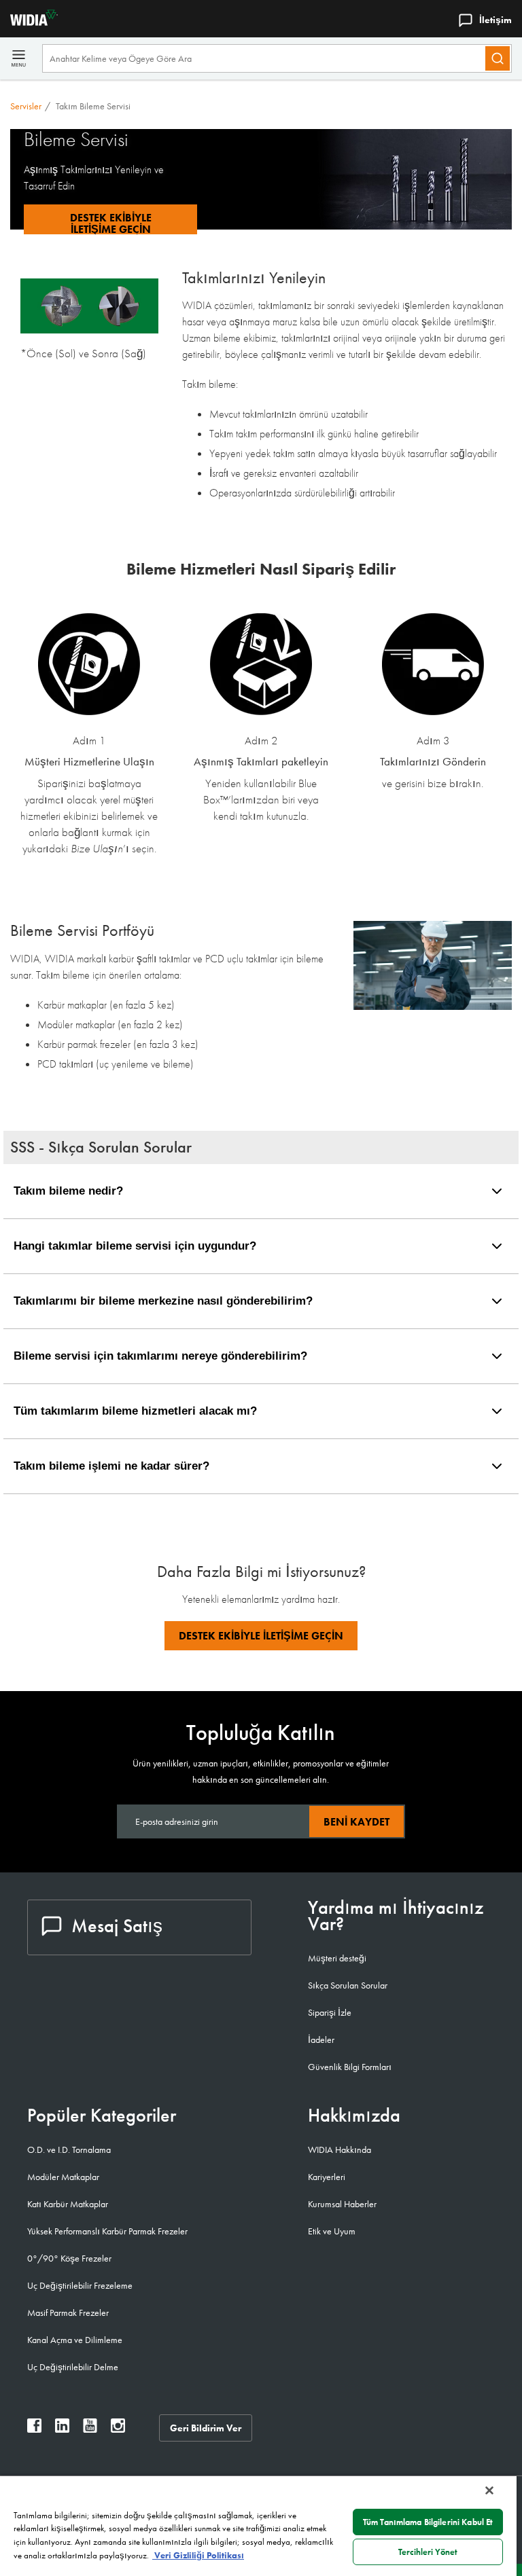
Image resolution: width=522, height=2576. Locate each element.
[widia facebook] (34, 2429)
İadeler (321, 2039)
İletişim (495, 20)
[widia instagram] (118, 2429)
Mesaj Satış (117, 1926)
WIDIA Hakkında (340, 2149)
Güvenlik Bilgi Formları (350, 2067)
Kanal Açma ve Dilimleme (75, 2340)
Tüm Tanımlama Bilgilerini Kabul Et (428, 2522)
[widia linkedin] (62, 2429)
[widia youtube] (90, 2429)
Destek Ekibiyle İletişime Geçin (261, 1636)
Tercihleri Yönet (428, 2552)
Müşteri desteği (337, 1958)
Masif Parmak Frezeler (68, 2312)
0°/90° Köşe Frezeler (69, 2258)
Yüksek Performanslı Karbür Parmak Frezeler (107, 2231)
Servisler (26, 106)
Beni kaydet (356, 1822)
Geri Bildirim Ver (206, 2428)
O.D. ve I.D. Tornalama (69, 2149)
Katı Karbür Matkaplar (68, 2204)
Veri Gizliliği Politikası (198, 2555)
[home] (29, 22)
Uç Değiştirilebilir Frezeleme (80, 2285)
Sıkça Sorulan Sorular (348, 1985)
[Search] (498, 58)
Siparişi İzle (330, 2012)
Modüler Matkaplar (63, 2177)
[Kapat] (489, 2490)
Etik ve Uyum (332, 2231)
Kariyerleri (327, 2177)
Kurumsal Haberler (342, 2204)
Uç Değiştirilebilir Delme (73, 2367)
